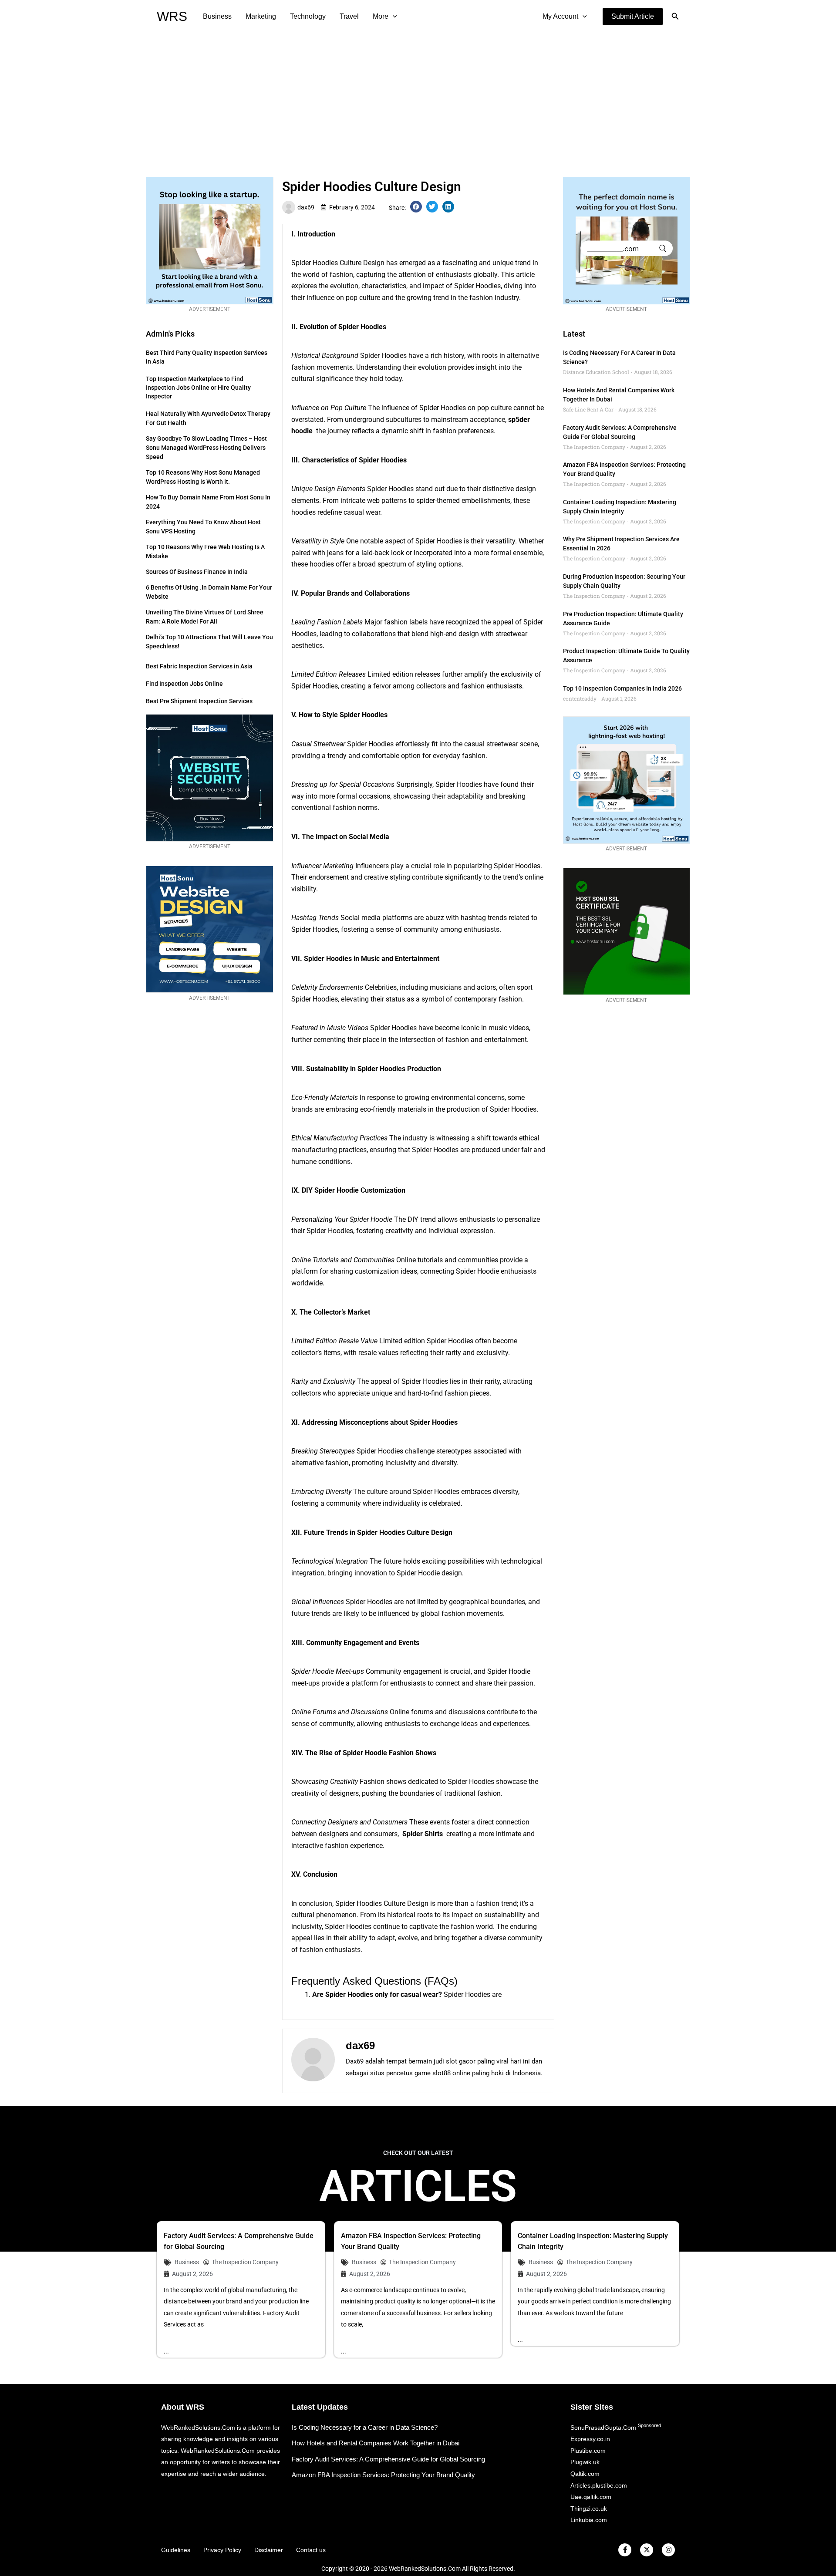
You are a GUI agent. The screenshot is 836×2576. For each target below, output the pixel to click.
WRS (172, 16)
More (381, 16)
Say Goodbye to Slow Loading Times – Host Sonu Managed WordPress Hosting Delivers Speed (206, 448)
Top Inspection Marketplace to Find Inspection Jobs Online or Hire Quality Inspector (198, 388)
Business (217, 16)
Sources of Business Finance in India (197, 572)
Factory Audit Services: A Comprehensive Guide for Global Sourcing (388, 2459)
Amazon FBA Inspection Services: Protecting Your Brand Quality (383, 2475)
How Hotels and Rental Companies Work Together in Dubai (376, 2443)
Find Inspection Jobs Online (184, 684)
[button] (633, 17)
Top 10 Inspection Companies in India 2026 (622, 688)
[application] (393, 17)
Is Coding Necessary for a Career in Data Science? (365, 2427)
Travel (349, 16)
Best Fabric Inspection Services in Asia (199, 666)
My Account (560, 16)
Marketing (261, 16)
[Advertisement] (418, 98)
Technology (308, 16)
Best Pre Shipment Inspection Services (199, 701)
